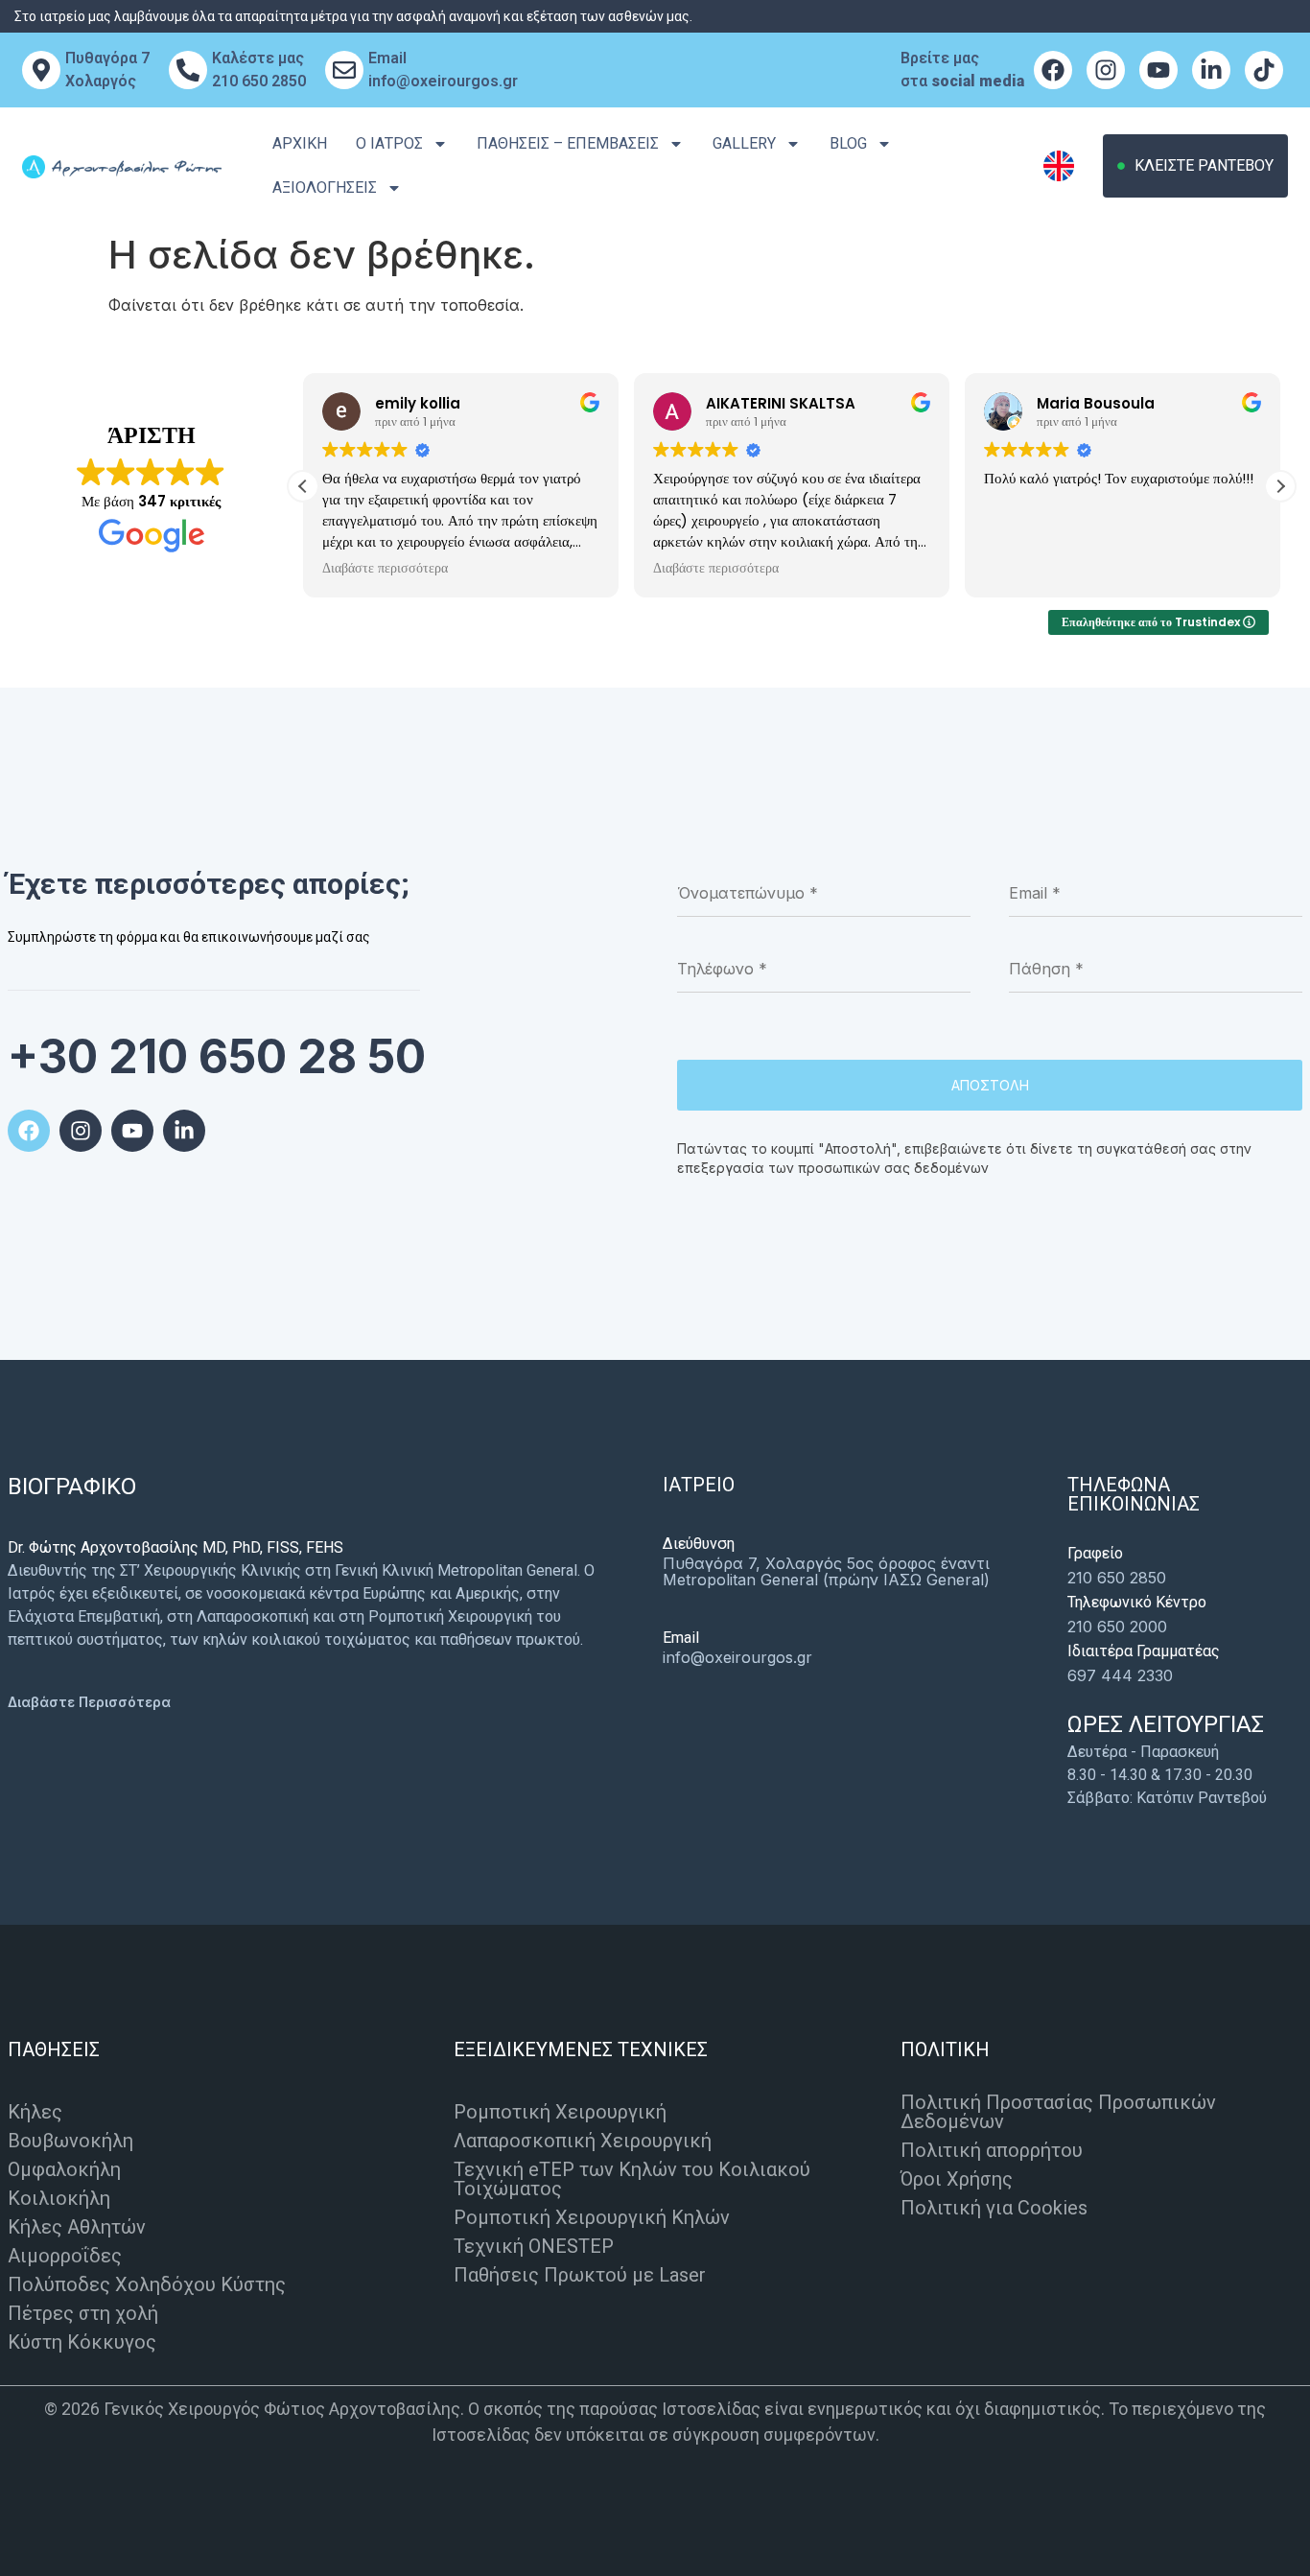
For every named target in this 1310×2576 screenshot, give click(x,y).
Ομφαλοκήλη (64, 2169)
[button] (1280, 486)
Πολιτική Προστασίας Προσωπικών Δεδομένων (1058, 2112)
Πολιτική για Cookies (994, 2208)
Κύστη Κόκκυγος (82, 2342)
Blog (848, 143)
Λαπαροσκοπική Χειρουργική (583, 2141)
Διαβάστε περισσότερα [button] (385, 569)
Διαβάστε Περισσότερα (89, 1702)
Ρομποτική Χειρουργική (560, 2112)
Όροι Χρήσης (957, 2179)
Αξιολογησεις (325, 187)
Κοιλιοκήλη (59, 2198)
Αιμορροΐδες (65, 2256)
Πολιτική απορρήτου (992, 2150)
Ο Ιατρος (389, 143)
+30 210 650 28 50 (217, 1056)
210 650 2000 (1117, 1627)
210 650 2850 (1117, 1578)
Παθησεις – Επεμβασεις (568, 143)
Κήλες (35, 2112)
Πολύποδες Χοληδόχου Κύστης (147, 2284)
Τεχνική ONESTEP (534, 2246)
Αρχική (300, 143)
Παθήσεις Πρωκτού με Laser (580, 2275)
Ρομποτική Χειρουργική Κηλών (592, 2217)
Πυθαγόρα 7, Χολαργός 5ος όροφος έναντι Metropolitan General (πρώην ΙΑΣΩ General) (826, 1571)
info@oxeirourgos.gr (737, 1657)
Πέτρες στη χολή (83, 2313)
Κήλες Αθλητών (77, 2227)
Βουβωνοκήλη (70, 2141)
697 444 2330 (1120, 1675)
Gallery (744, 143)
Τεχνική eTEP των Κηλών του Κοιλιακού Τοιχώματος (632, 2179)
